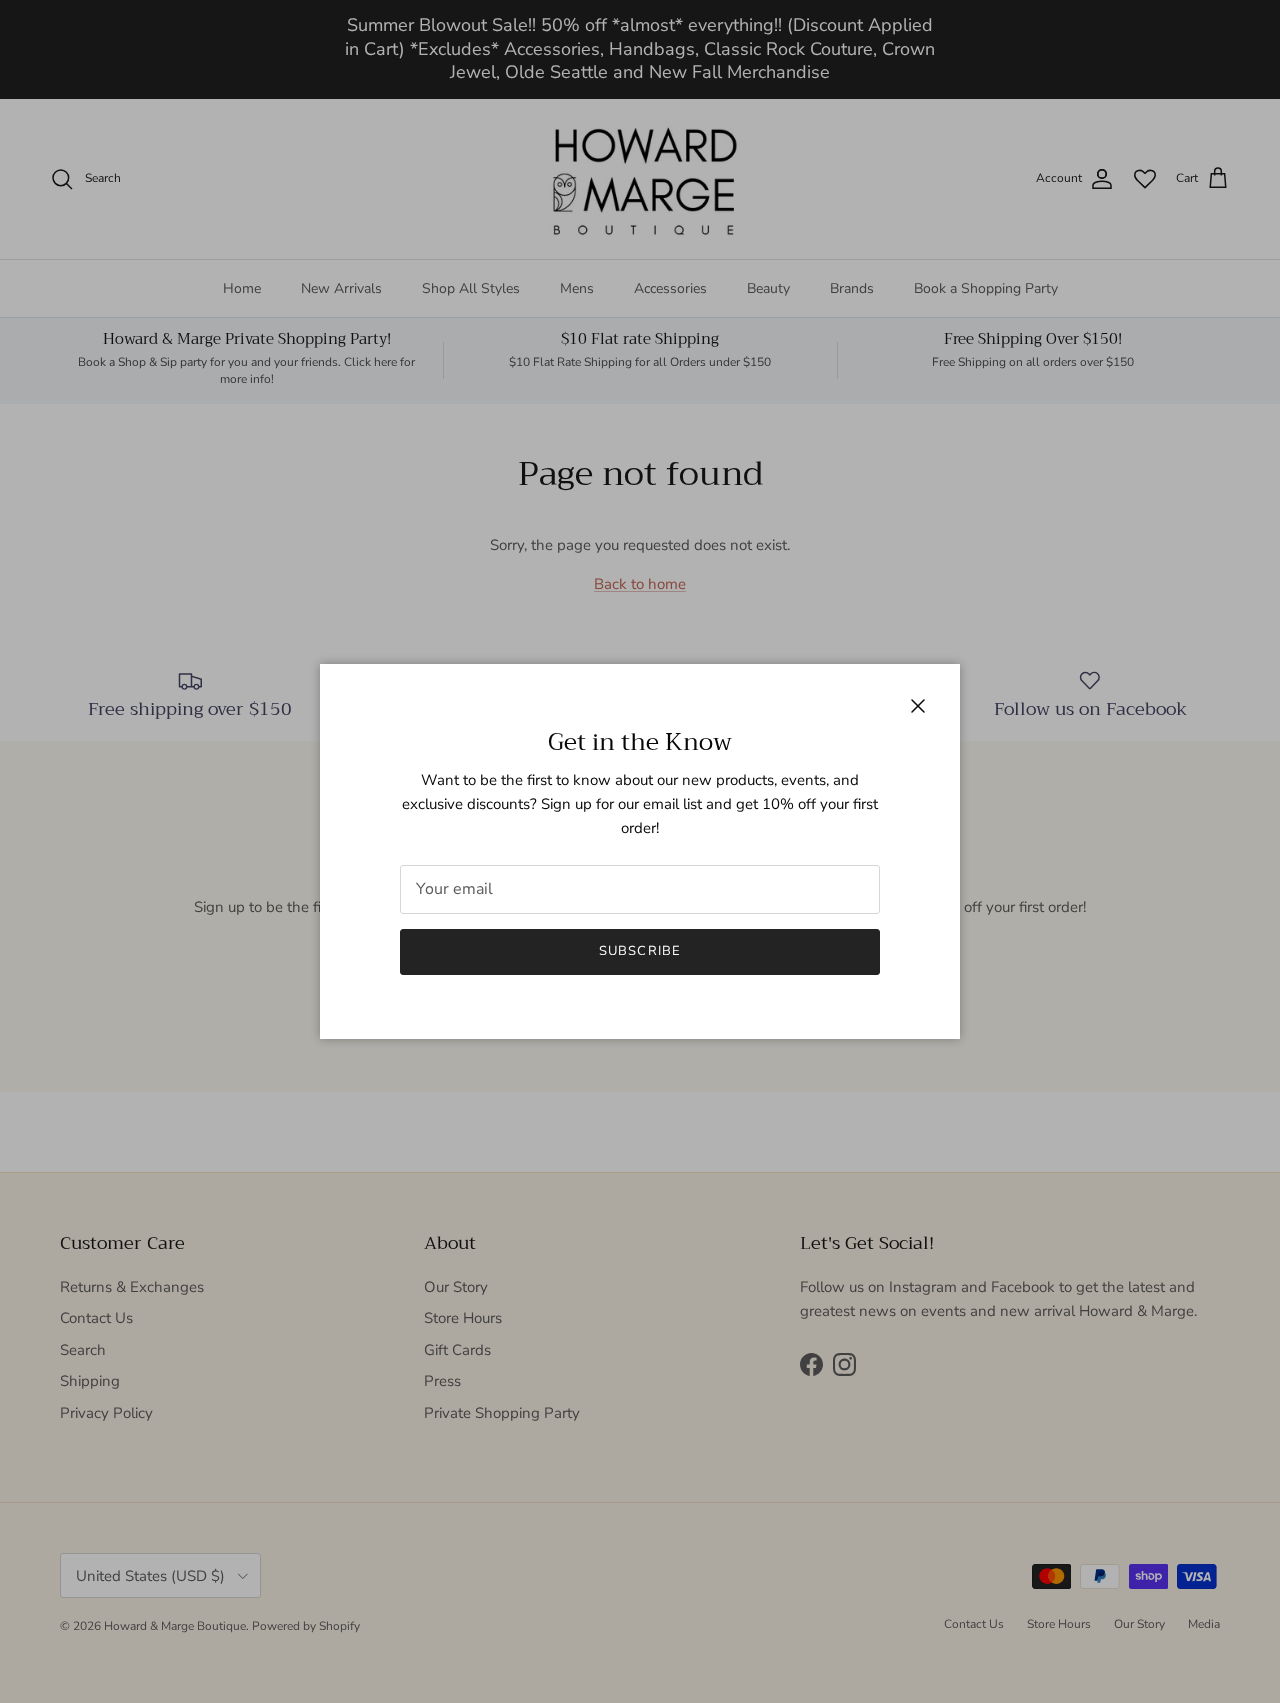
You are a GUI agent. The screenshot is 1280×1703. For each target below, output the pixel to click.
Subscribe (639, 951)
